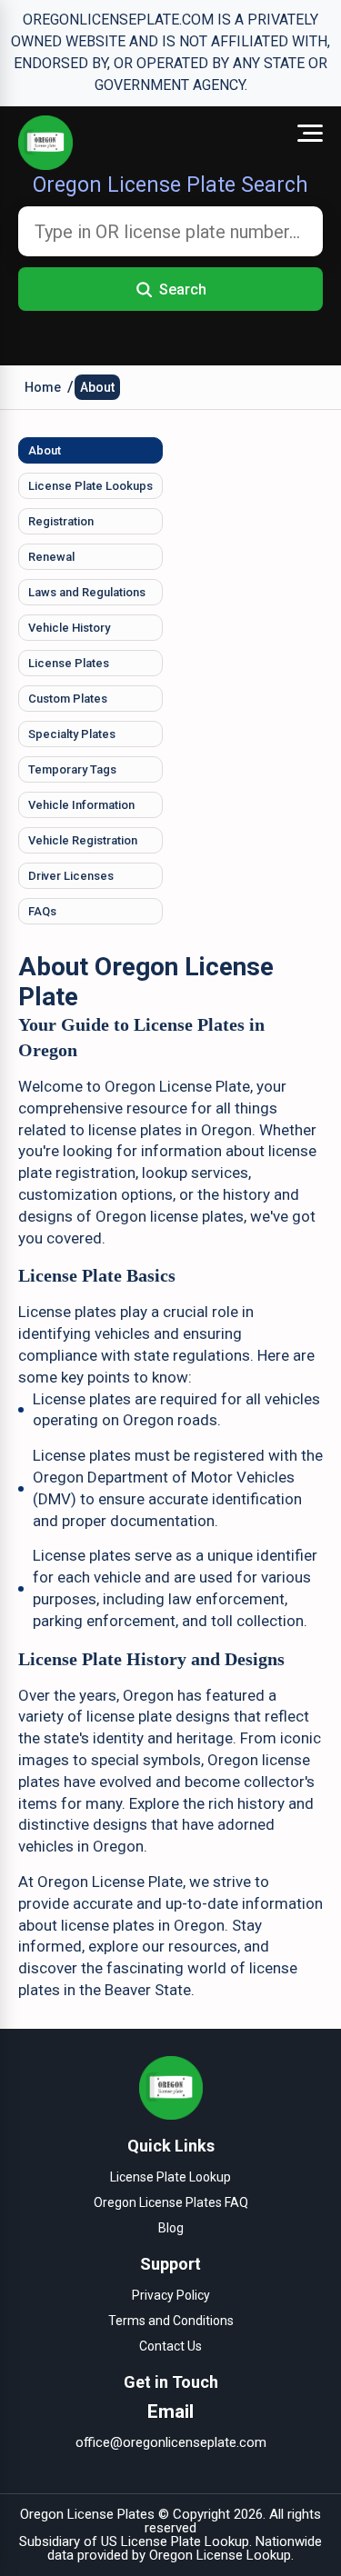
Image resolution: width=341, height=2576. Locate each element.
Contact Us (170, 2346)
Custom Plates (68, 699)
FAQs (42, 911)
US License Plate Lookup (175, 2541)
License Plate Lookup (170, 2177)
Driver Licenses (71, 876)
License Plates (69, 663)
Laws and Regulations (87, 592)
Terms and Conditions (171, 2321)
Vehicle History (69, 628)
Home (43, 387)
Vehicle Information (81, 805)
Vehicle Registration (83, 840)
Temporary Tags (72, 769)
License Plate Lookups (90, 486)
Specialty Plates (72, 734)
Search (183, 290)
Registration (61, 521)
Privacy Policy (171, 2295)
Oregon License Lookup (220, 2555)
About (97, 387)
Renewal (51, 557)
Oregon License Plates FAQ (171, 2202)
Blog (171, 2228)
